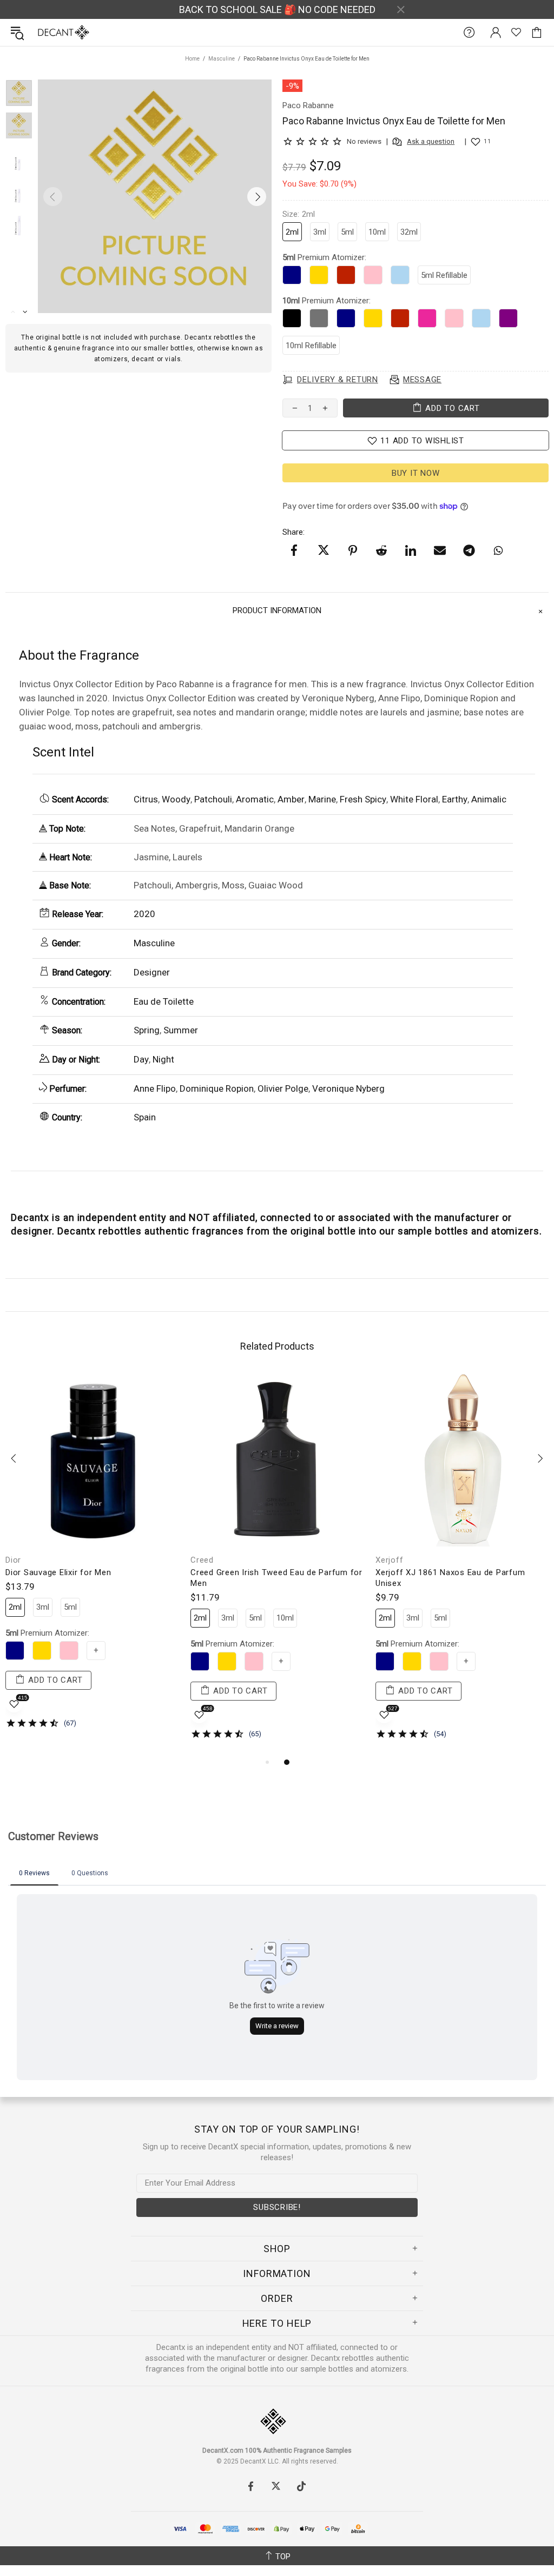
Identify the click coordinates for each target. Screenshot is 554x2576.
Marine (322, 799)
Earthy (455, 799)
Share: (294, 532)
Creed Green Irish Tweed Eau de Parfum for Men (276, 1578)
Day (141, 1059)
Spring (147, 1030)
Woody (176, 799)
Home (192, 59)
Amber (291, 799)
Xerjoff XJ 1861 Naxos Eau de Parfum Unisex (450, 1578)
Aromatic (255, 799)
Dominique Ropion (217, 1088)
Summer (181, 1030)
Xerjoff (389, 1560)
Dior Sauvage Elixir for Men (58, 1572)
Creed (202, 1560)
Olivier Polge (283, 1088)
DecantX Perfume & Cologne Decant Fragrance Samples (42, 32)
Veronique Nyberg (348, 1088)
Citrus (146, 799)
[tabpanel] (93, 1559)
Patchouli (213, 799)
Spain (145, 1117)
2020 (144, 914)
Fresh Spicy (363, 799)
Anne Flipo (155, 1088)
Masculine (222, 59)
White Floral (414, 799)
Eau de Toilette (164, 1001)
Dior (13, 1560)
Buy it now (416, 473)
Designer (152, 972)
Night (163, 1059)
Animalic (489, 799)
